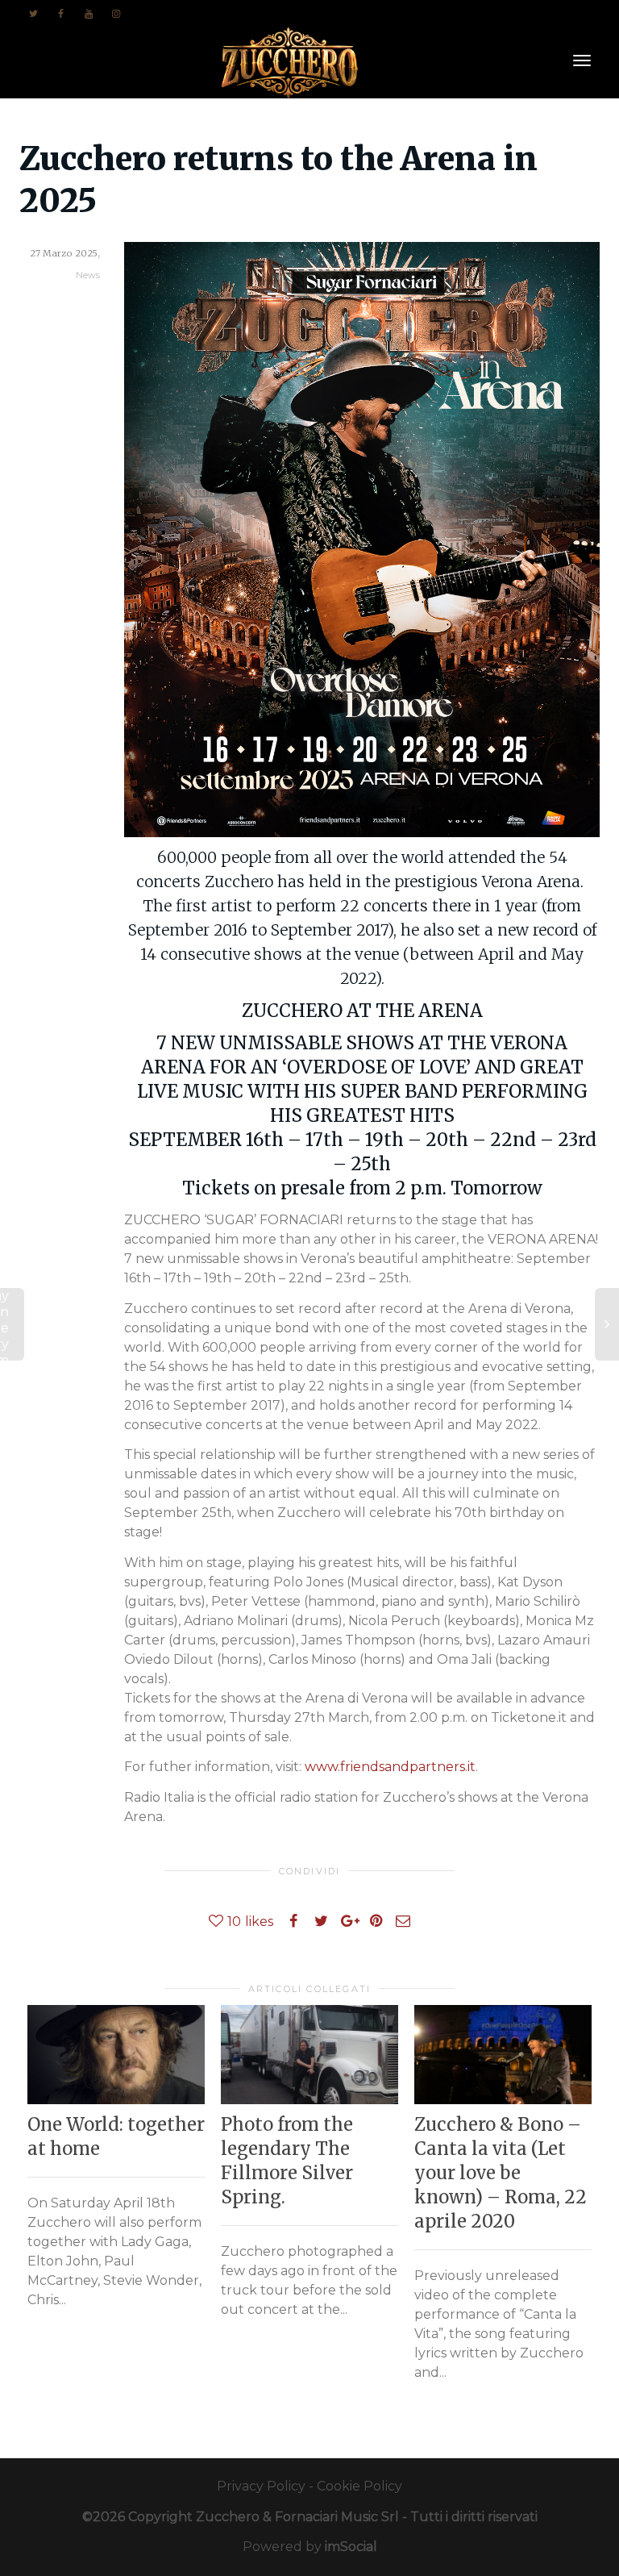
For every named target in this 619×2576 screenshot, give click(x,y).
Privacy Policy (261, 2486)
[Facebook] (61, 13)
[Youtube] (88, 13)
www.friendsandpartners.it (390, 1767)
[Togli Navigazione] (582, 60)
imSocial (351, 2547)
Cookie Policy (359, 2486)
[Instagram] (116, 13)
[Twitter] (33, 13)
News (88, 275)
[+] (116, 2055)
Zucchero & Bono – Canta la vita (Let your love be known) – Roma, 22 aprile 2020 (501, 2173)
